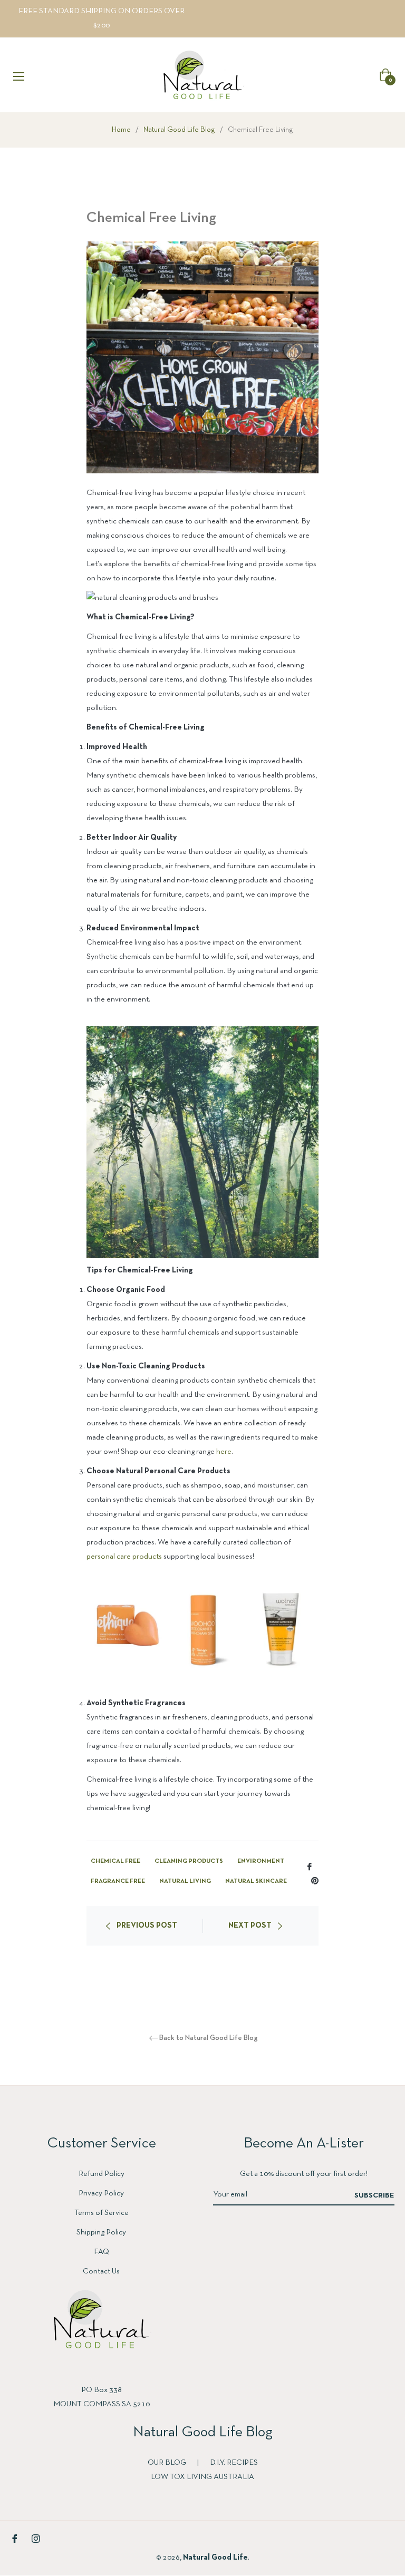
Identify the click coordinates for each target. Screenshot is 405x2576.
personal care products (124, 1557)
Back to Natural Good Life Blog (209, 2038)
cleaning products (189, 1861)
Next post (250, 1926)
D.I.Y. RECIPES (234, 2463)
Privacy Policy (101, 2193)
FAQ (102, 2252)
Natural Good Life (215, 2558)
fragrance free (118, 1881)
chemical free (115, 1861)
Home (121, 130)
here (224, 1452)
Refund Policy (102, 2174)
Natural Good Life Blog (179, 130)
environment (261, 1861)
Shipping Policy (101, 2232)
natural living (185, 1881)
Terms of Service (102, 2213)
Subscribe (374, 2196)
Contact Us (101, 2271)
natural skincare (256, 1881)
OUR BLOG (168, 2463)
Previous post (147, 1926)
